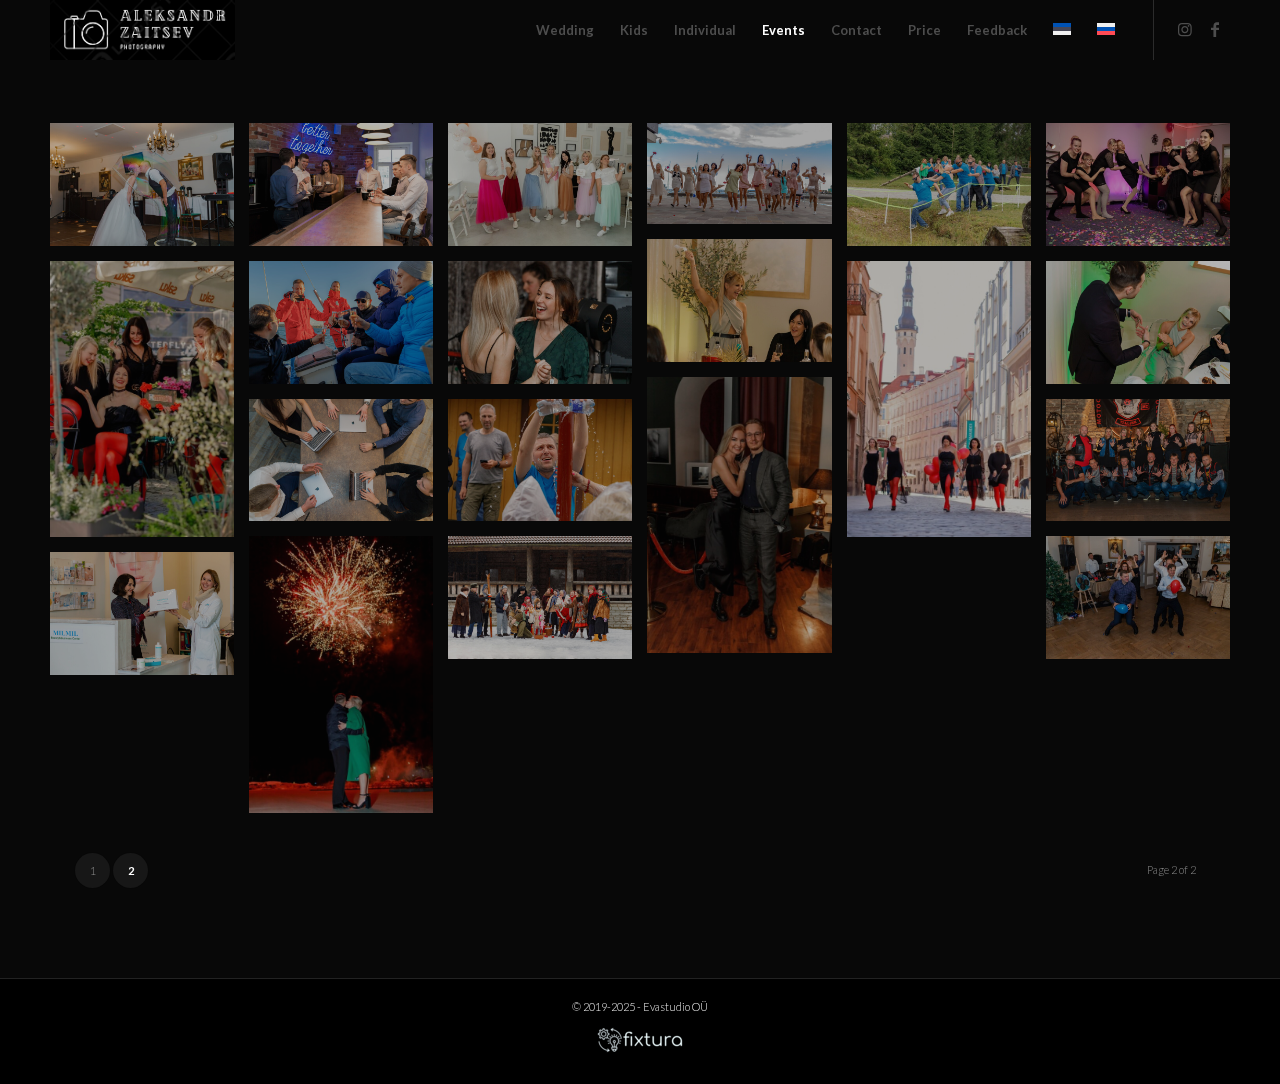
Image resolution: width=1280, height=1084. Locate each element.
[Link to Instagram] (1185, 29)
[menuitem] (565, 30)
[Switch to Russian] (1106, 30)
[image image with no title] (149, 192)
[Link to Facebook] (1215, 29)
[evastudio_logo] (142, 30)
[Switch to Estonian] (1062, 30)
